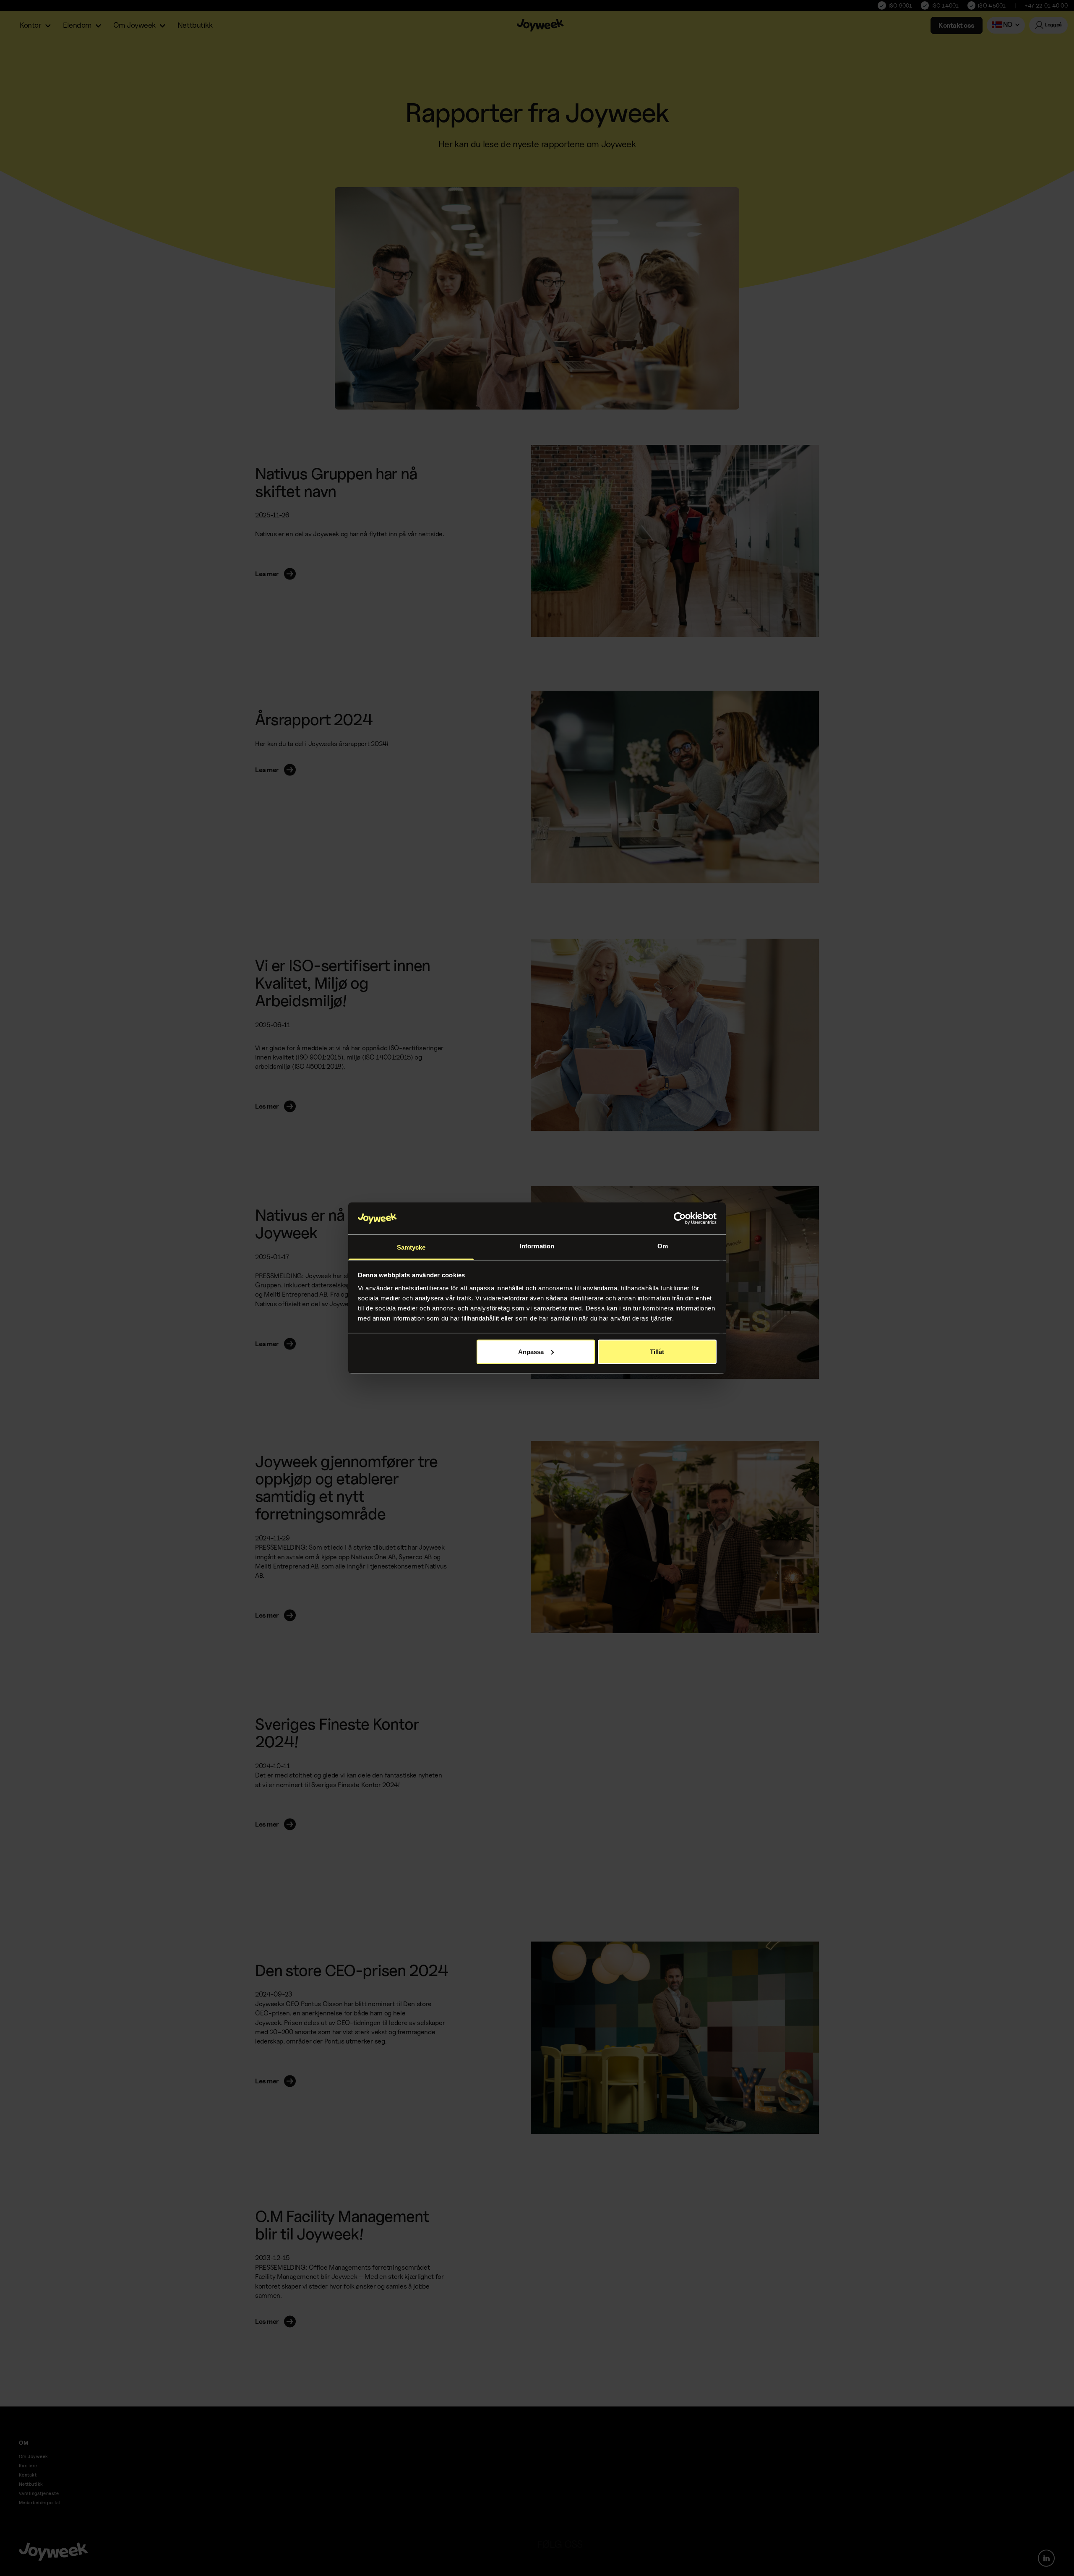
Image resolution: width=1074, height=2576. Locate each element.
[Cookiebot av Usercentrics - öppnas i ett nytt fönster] (680, 1219)
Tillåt (657, 1351)
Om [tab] (663, 1246)
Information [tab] (537, 1246)
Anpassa (531, 1351)
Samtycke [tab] (411, 1247)
